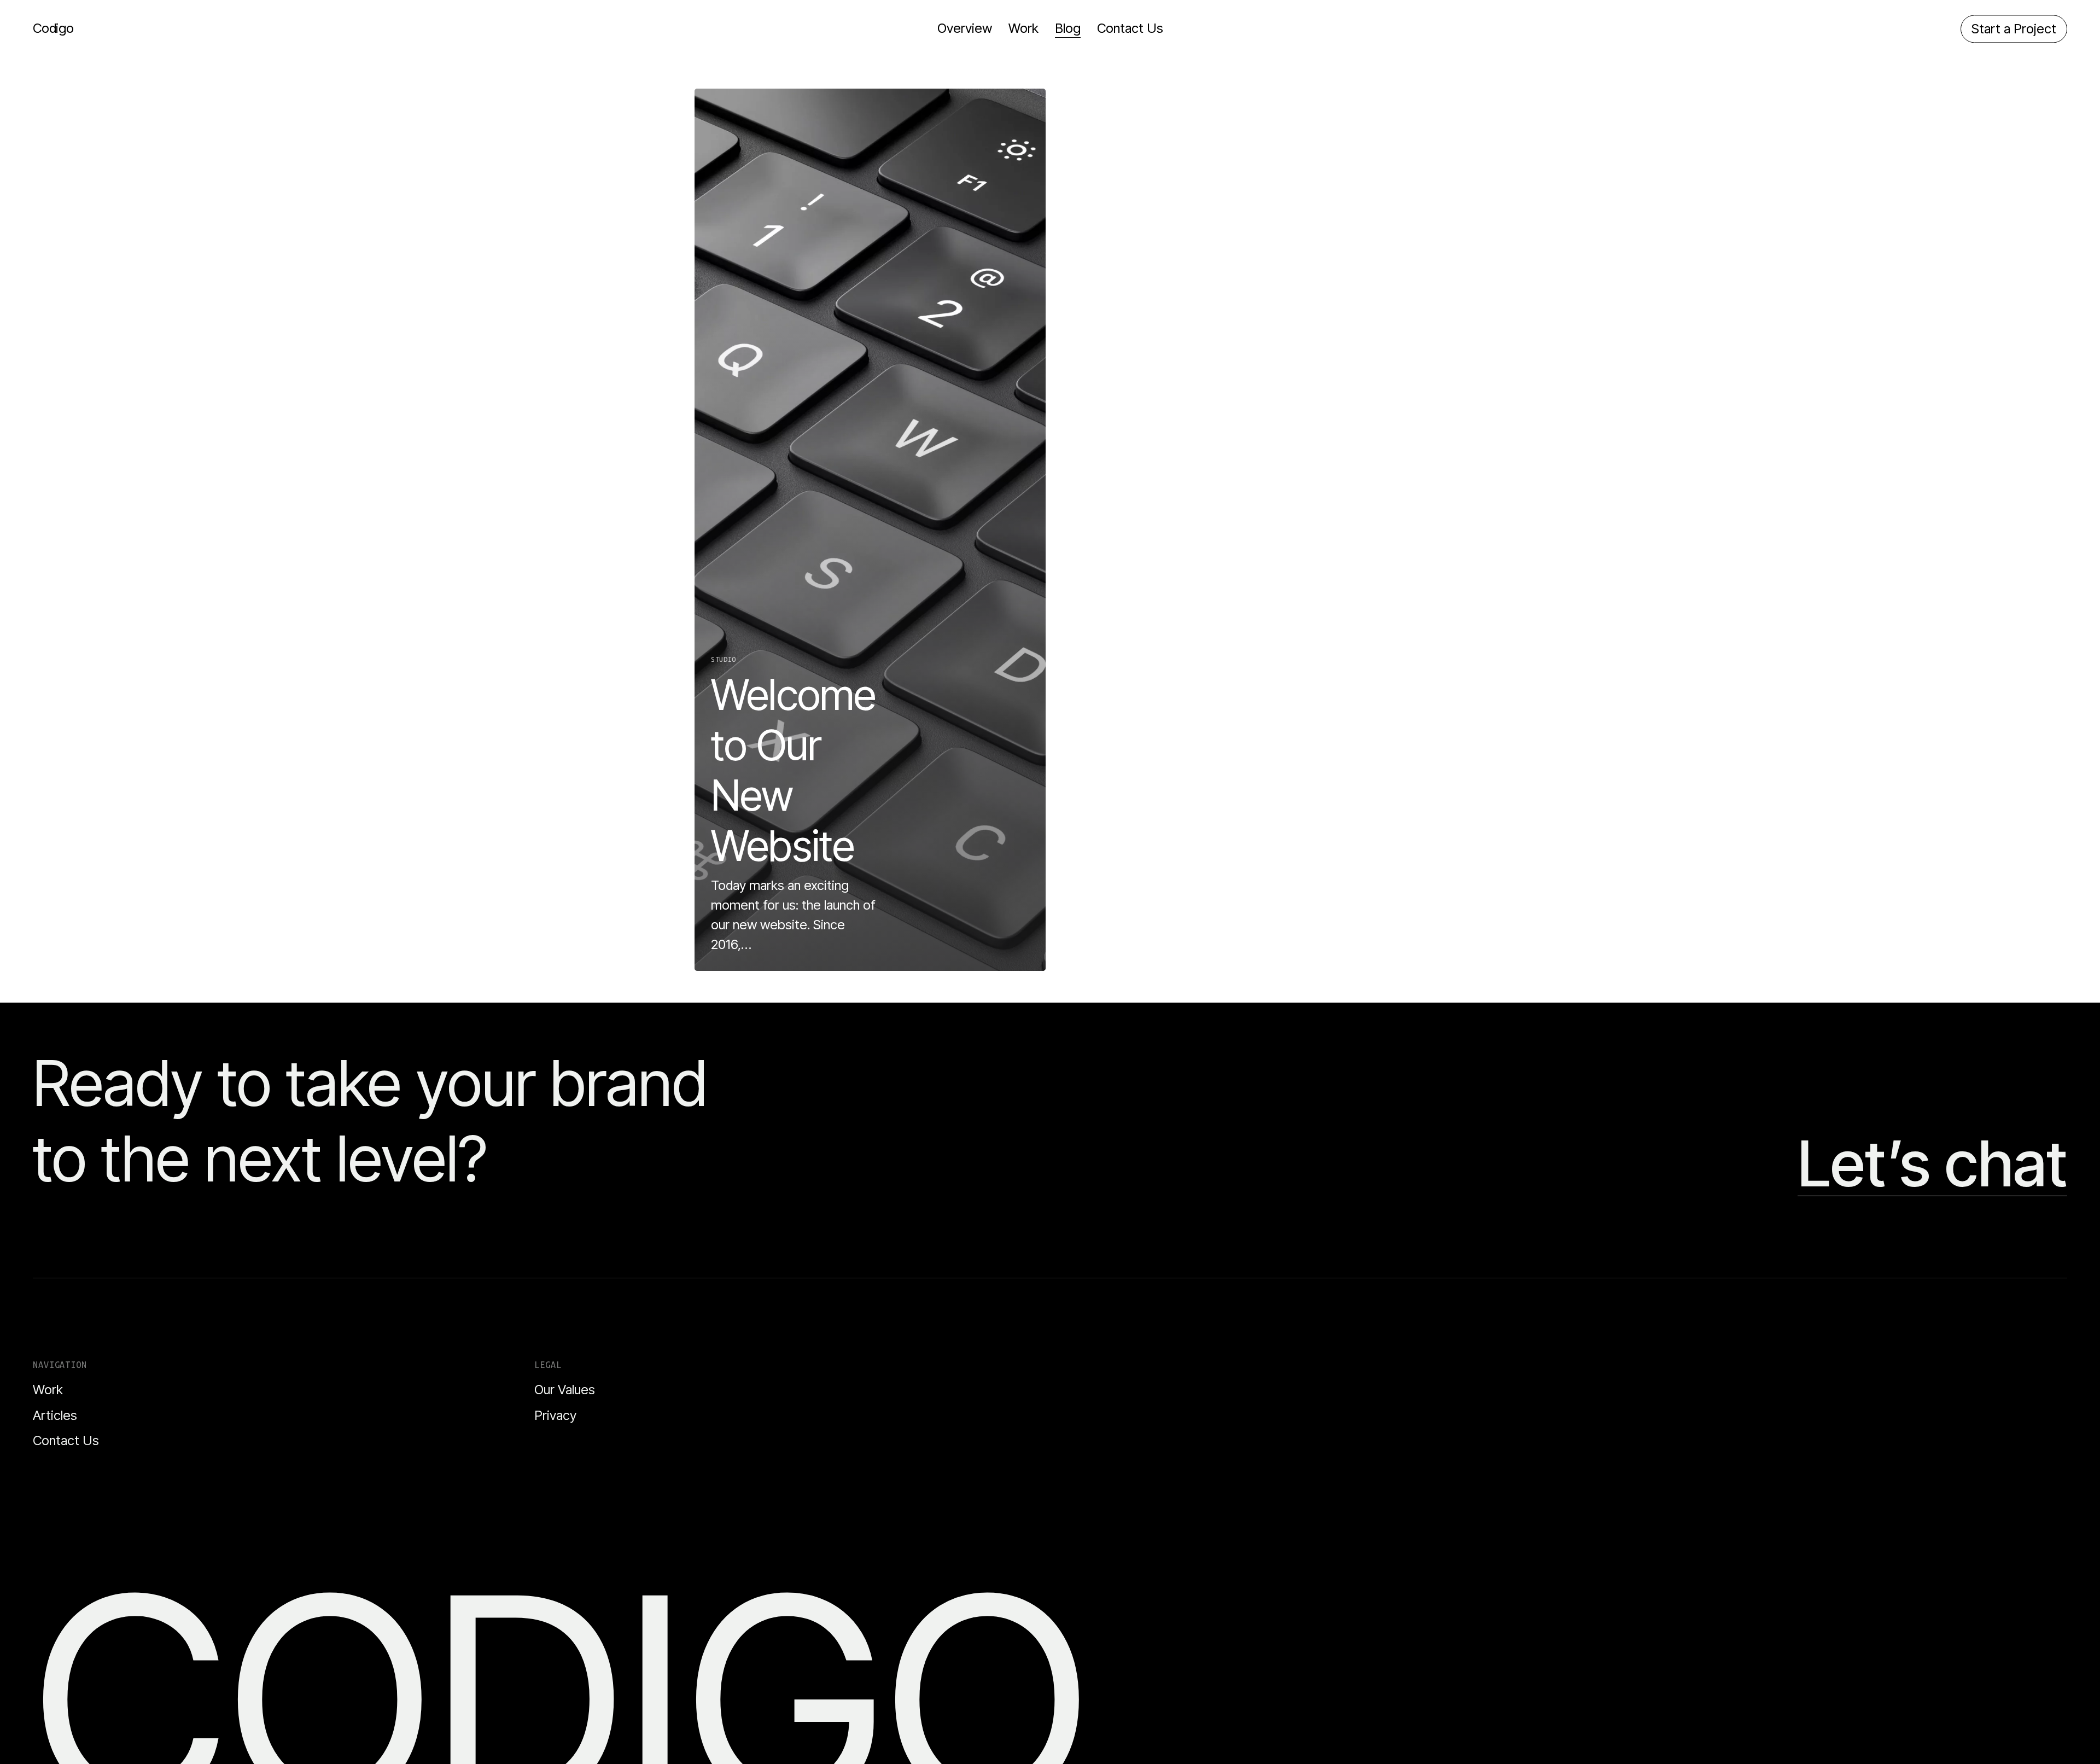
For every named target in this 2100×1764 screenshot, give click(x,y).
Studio (724, 659)
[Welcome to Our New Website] (870, 530)
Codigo (53, 28)
